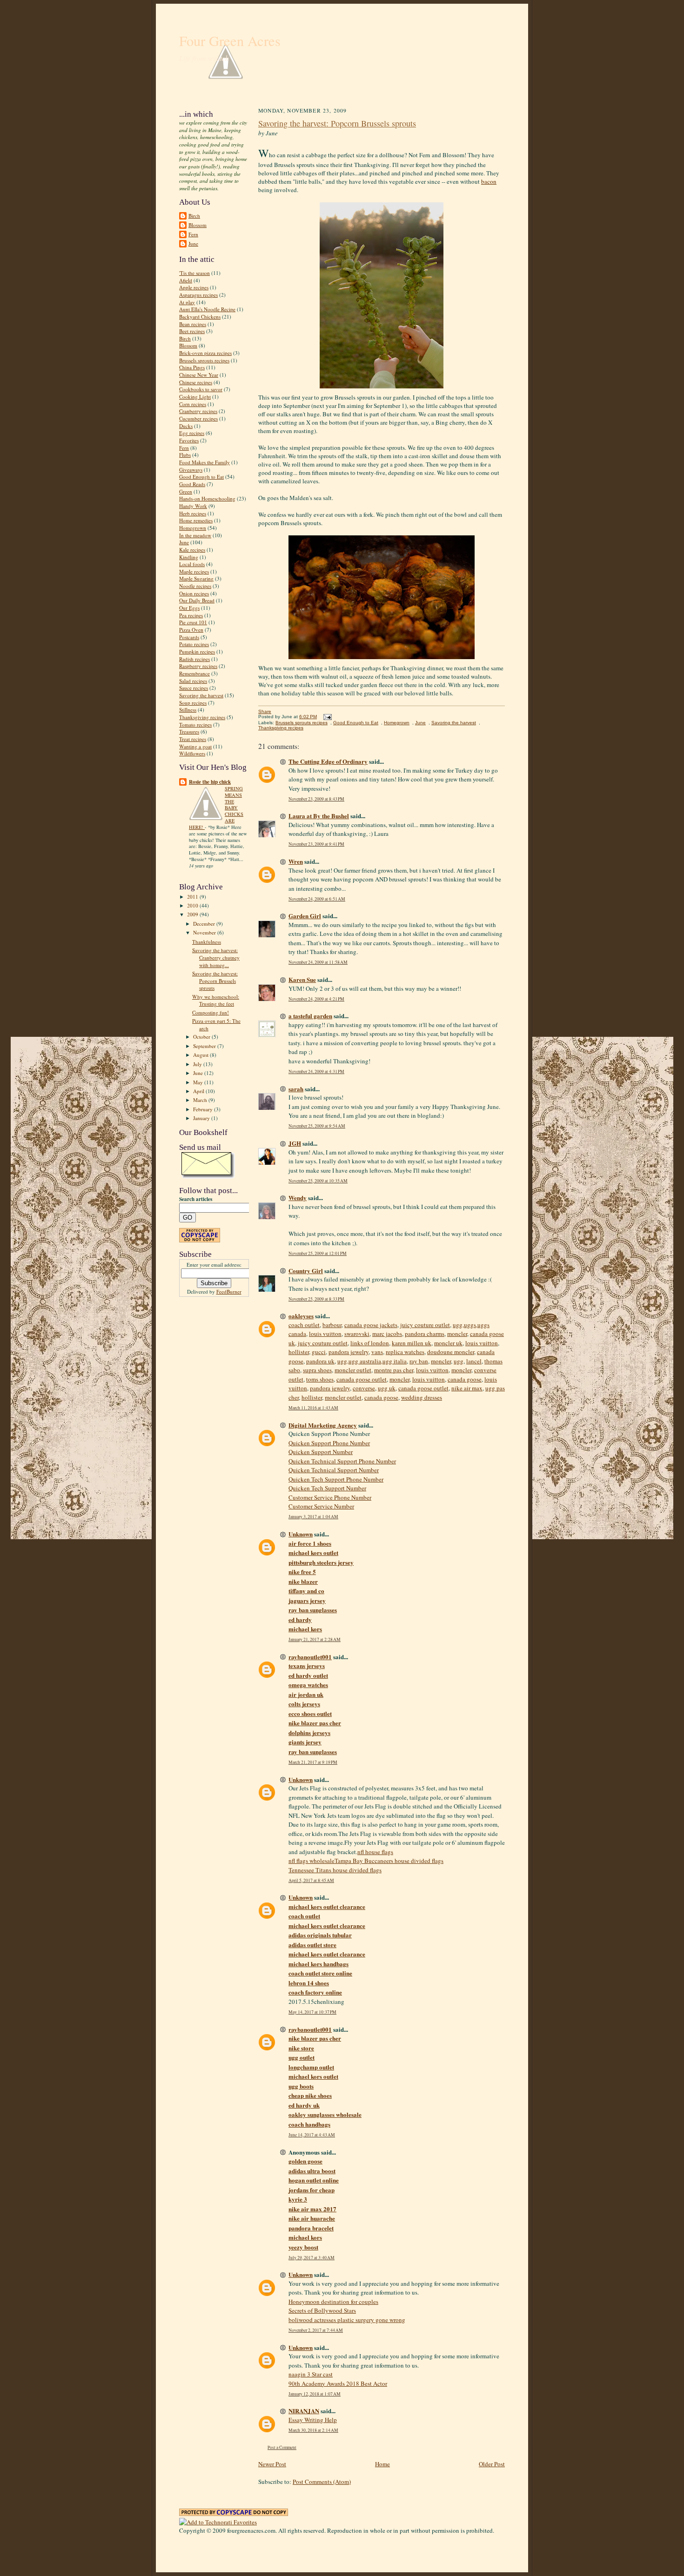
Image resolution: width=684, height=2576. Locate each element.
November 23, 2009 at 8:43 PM (316, 799)
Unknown (301, 1534)
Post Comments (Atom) (322, 2482)
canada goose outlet (362, 1379)
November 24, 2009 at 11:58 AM (318, 962)
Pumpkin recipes (197, 651)
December (205, 924)
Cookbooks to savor (201, 389)
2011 (193, 897)
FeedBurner (229, 1291)
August (201, 1055)
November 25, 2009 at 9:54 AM (317, 1126)
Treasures (189, 731)
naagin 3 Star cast (311, 2374)
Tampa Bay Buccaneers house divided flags (389, 1861)
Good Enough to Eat (201, 477)
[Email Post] (326, 717)
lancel (474, 1361)
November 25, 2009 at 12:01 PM (318, 1253)
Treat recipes (193, 739)
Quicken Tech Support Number (327, 1488)
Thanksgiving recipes (202, 717)
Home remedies (196, 520)
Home (382, 2464)
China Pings (192, 367)
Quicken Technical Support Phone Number (342, 1461)
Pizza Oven (191, 630)
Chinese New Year (199, 375)
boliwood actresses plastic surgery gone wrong (347, 2320)
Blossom (198, 225)
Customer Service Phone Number (330, 1497)
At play (187, 302)
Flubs (185, 455)
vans (377, 1352)
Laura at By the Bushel (319, 816)
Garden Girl (305, 916)
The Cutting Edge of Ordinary (328, 761)
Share (265, 711)
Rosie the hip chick (210, 782)
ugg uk (387, 1388)
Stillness (188, 710)
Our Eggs (189, 608)
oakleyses (301, 1316)
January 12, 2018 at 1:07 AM (315, 2394)
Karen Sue (302, 979)
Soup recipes (193, 703)
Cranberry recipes (198, 411)
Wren (296, 861)
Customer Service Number (321, 1506)
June (193, 244)
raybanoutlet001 (310, 1657)
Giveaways (191, 470)
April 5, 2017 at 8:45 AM (311, 1880)
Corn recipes (193, 404)
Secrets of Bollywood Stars (322, 2310)
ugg (459, 1361)
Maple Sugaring (196, 578)
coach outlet (304, 1325)
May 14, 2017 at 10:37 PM (312, 2012)
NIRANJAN (304, 2411)
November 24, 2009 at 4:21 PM (316, 999)
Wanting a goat (195, 746)
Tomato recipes (195, 724)
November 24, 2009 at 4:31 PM (316, 1071)
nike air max (467, 1388)
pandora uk (320, 1361)
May (199, 1082)
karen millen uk (412, 1343)
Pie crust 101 (193, 622)
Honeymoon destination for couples (333, 2302)
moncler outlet (353, 1370)
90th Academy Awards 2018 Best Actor (338, 2383)
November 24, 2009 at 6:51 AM (317, 899)
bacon (489, 181)
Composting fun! (211, 1012)
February (204, 1109)
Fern (193, 234)
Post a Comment (282, 2447)
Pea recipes (191, 615)
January (202, 1118)
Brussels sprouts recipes (204, 360)
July (198, 1064)
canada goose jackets (371, 1325)
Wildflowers (192, 753)
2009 (193, 914)
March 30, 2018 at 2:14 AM (313, 2430)
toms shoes (320, 1379)
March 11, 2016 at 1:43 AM (313, 1408)
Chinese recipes (196, 382)
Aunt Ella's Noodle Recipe (207, 309)
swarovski (357, 1334)
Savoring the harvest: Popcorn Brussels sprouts (215, 981)
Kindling (189, 557)
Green (186, 491)
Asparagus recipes (198, 295)
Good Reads (192, 484)
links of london (370, 1343)
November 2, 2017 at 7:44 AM (316, 2330)
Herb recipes (193, 513)
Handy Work (193, 506)
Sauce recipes (194, 688)
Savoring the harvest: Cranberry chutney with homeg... (216, 957)
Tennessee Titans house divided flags (335, 1870)
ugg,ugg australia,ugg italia (372, 1361)
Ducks (186, 426)
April (199, 1091)
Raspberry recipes (198, 666)
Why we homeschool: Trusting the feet (216, 1000)
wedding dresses (422, 1397)
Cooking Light (195, 397)
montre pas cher (394, 1370)
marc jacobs (387, 1334)
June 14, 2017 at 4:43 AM (312, 2135)
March (201, 1100)
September (205, 1046)
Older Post (492, 2464)
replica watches (405, 1352)
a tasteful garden (310, 1016)
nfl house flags (375, 1852)
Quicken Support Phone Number (329, 1443)
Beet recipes (192, 331)
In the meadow (195, 535)
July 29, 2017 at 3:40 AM (312, 2258)
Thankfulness (207, 942)
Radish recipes (194, 659)
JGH (295, 1143)
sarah (296, 1089)
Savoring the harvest (201, 695)
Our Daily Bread (197, 600)
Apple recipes (194, 287)
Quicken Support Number (321, 1452)
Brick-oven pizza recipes (205, 353)
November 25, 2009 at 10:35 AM (318, 1181)
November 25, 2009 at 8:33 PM (316, 1299)
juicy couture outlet (425, 1325)
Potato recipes (194, 644)
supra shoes (317, 1370)
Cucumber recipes (198, 418)
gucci (319, 1352)
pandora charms (425, 1334)
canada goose (465, 1379)
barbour (332, 1325)
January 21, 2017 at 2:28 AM (315, 1639)
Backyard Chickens (200, 317)
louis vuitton (325, 1334)
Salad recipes (193, 681)
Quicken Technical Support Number (334, 1470)
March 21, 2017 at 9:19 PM (313, 1762)
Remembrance (194, 673)
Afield (186, 280)
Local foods (192, 564)
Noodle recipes (195, 586)
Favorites (189, 440)
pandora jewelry (349, 1352)
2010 (193, 905)
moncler (457, 1334)
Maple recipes (194, 571)
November (205, 932)
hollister (299, 1352)
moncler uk (448, 1343)
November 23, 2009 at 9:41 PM (316, 844)
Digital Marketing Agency (323, 1425)
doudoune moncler (451, 1352)
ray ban (419, 1361)
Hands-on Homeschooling (207, 498)
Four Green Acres (230, 41)
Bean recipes (193, 324)
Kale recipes (192, 550)
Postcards (189, 637)
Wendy (298, 1198)
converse (364, 1388)
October (202, 1037)
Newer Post (272, 2464)
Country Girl (306, 1271)
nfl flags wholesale (312, 1861)
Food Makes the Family (205, 462)
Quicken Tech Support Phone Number (336, 1479)
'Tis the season (194, 273)
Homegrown (193, 528)
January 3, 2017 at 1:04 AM (313, 1517)
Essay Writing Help (313, 2420)
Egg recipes (192, 433)
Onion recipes (194, 593)
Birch (194, 216)
